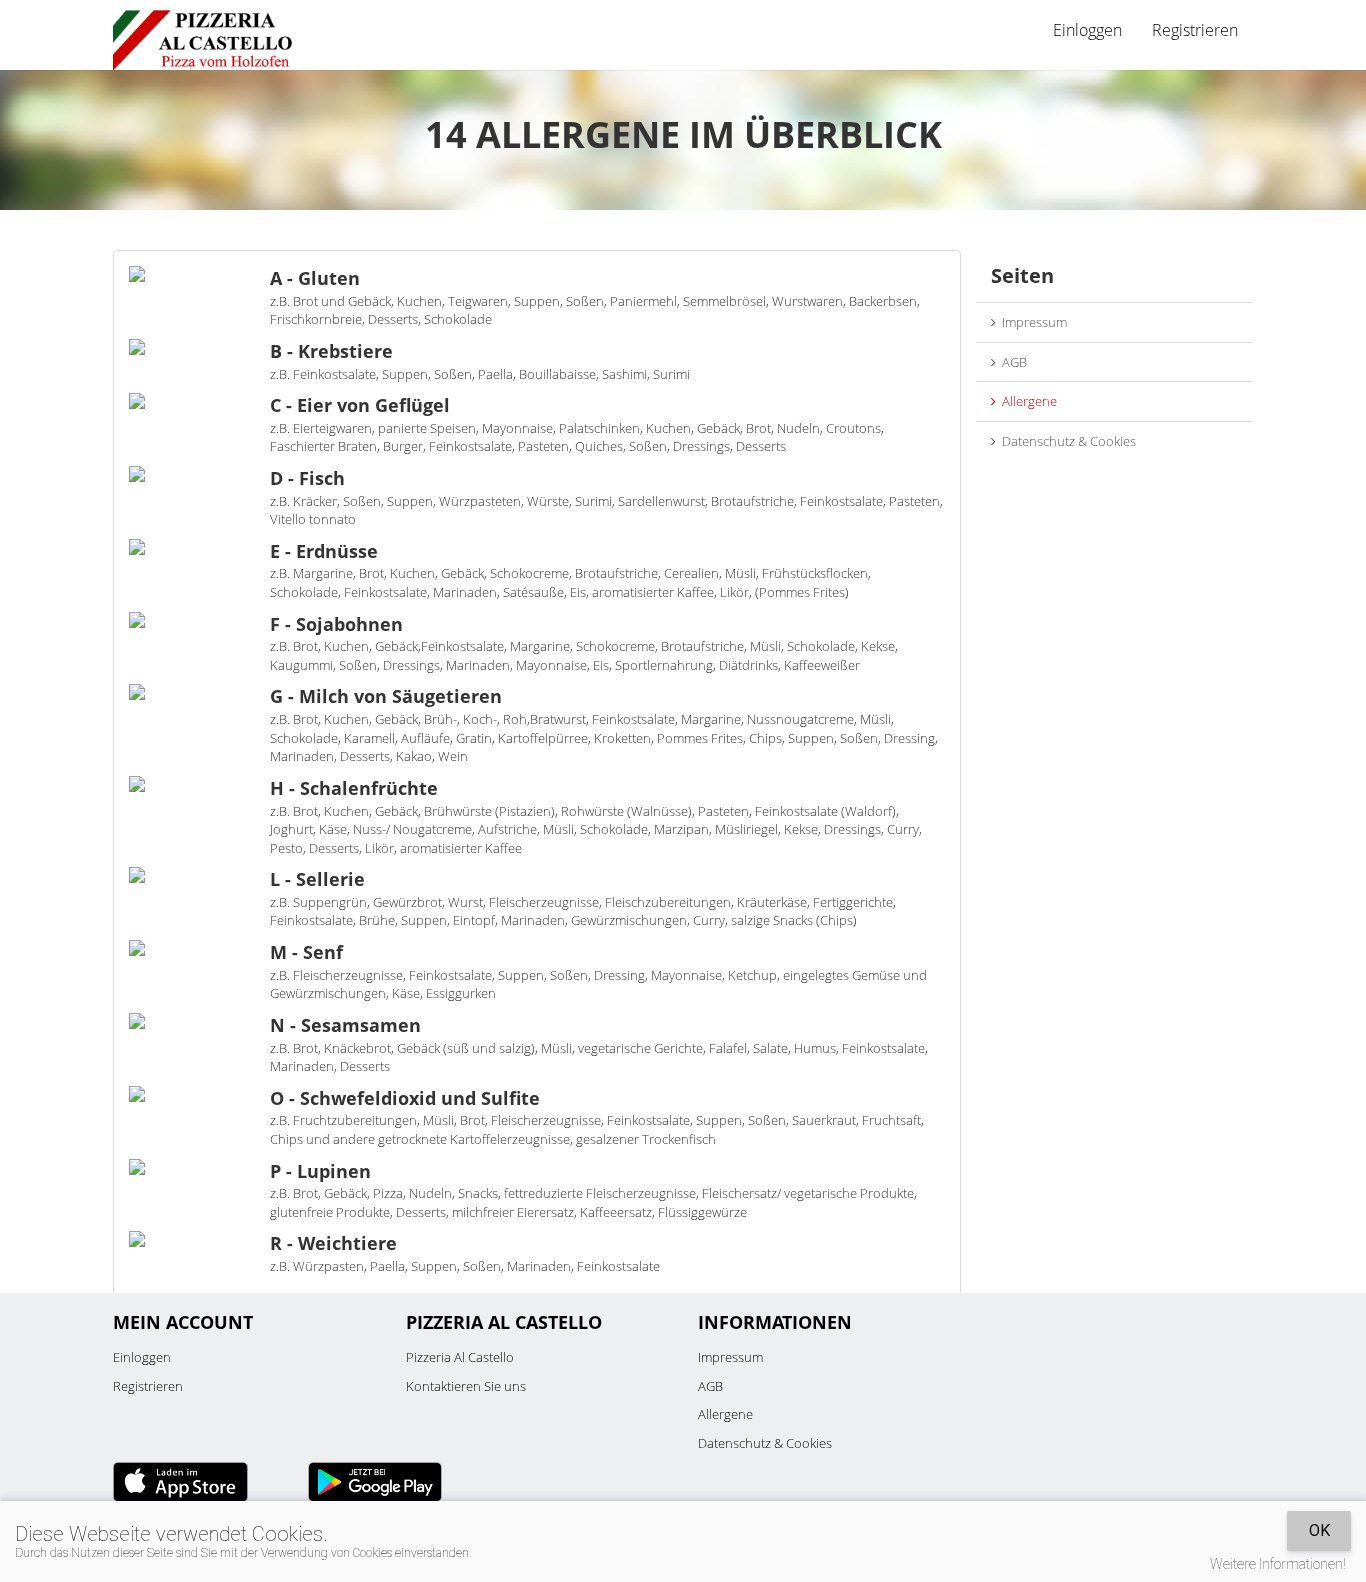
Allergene (1026, 401)
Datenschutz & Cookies (1066, 441)
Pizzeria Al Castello (460, 1357)
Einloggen (142, 1357)
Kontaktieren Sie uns (466, 1386)
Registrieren (1195, 30)
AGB (1011, 362)
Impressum (1031, 322)
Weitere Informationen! (1278, 1564)
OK (1319, 1530)
